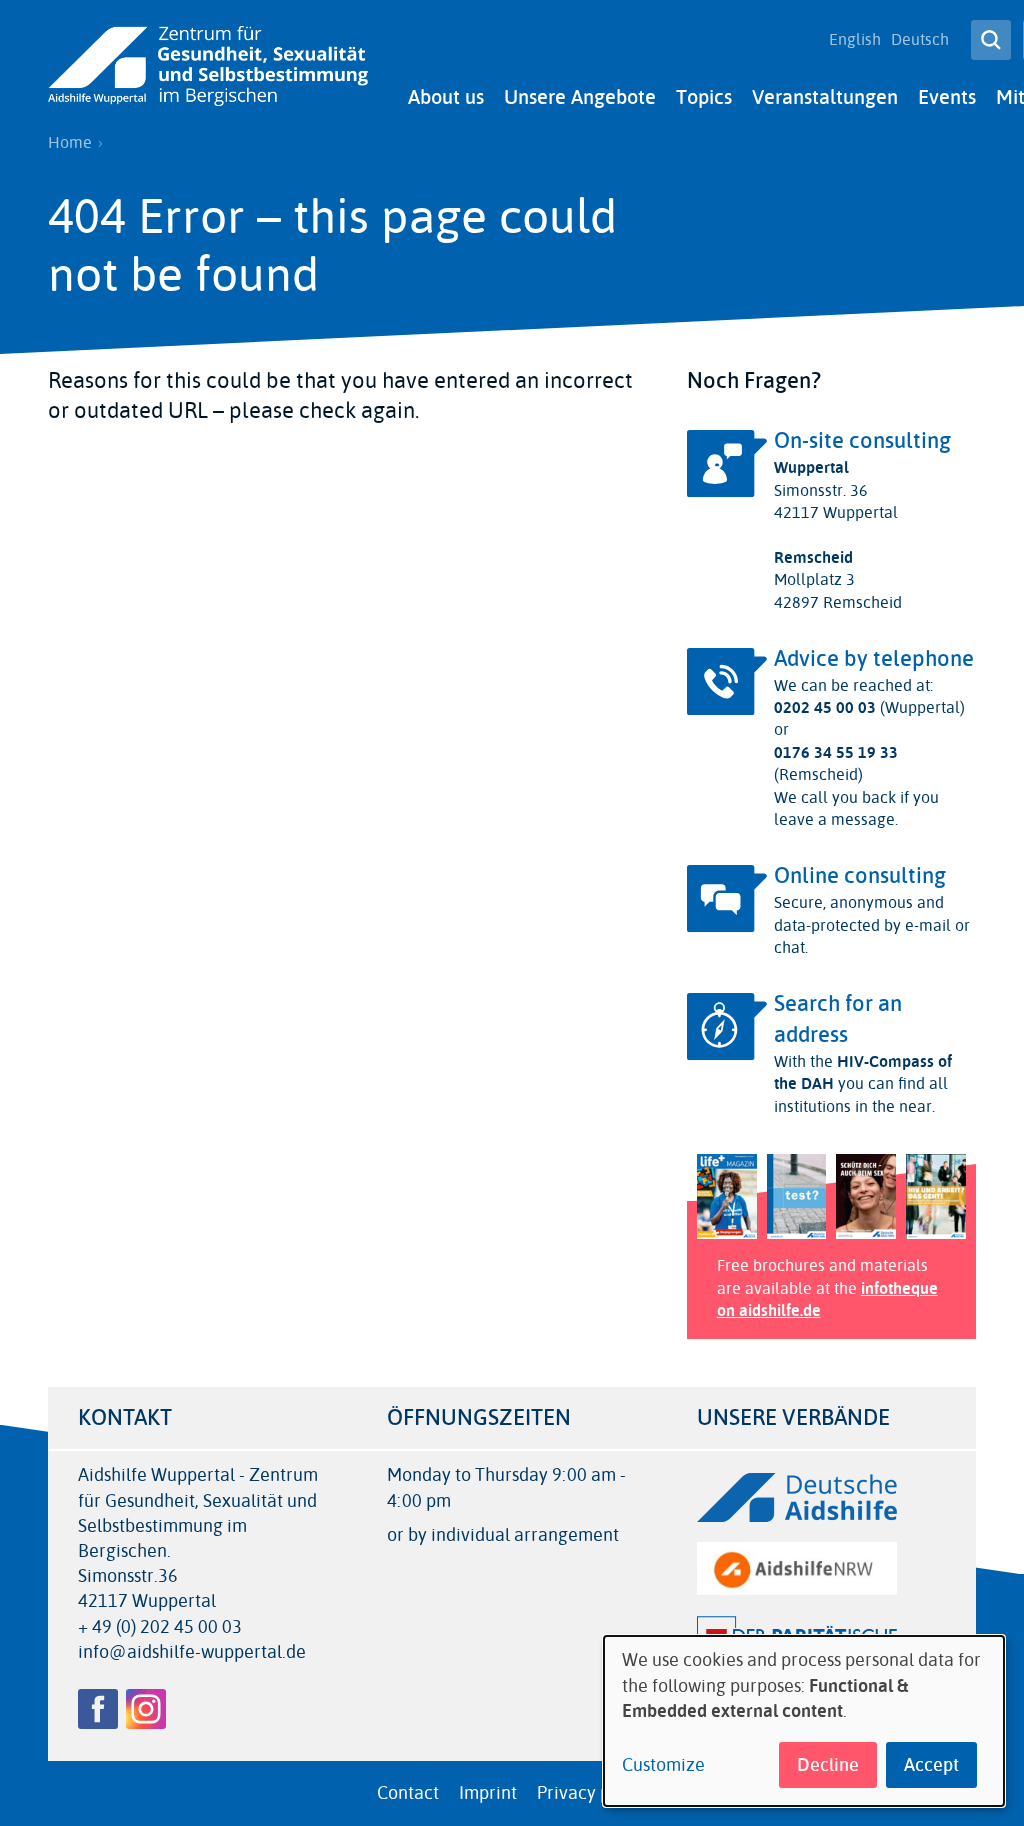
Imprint (488, 1793)
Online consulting (860, 876)
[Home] (208, 66)
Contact (408, 1793)
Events (947, 97)
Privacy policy (592, 1793)
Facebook (98, 1709)
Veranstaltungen (825, 97)
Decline (828, 1765)
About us (446, 97)
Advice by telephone (874, 659)
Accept (931, 1765)
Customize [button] (663, 1765)
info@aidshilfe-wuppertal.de (192, 1652)
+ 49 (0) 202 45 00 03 (160, 1627)
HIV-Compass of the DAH (863, 1072)
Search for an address (838, 1019)
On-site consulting (862, 441)
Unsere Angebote (580, 97)
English (855, 40)
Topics (704, 97)
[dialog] (804, 1721)
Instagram (146, 1709)
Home (70, 143)
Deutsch (920, 40)
